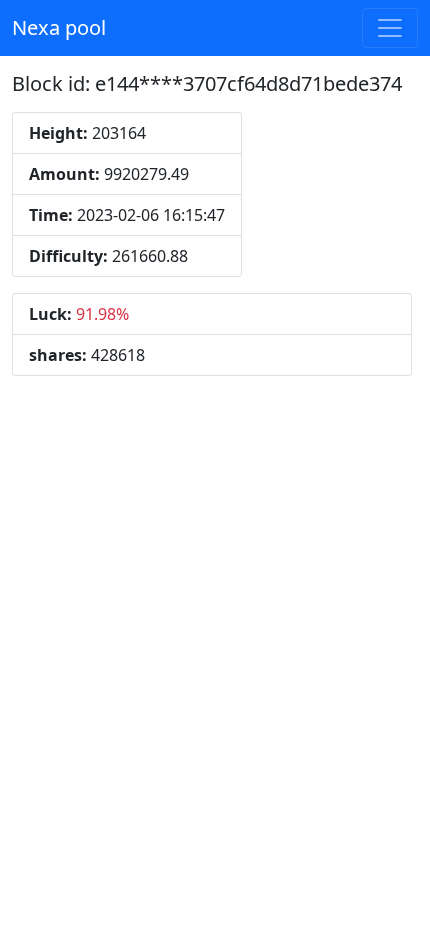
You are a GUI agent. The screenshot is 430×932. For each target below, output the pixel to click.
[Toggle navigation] (390, 28)
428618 (87, 355)
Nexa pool (59, 27)
